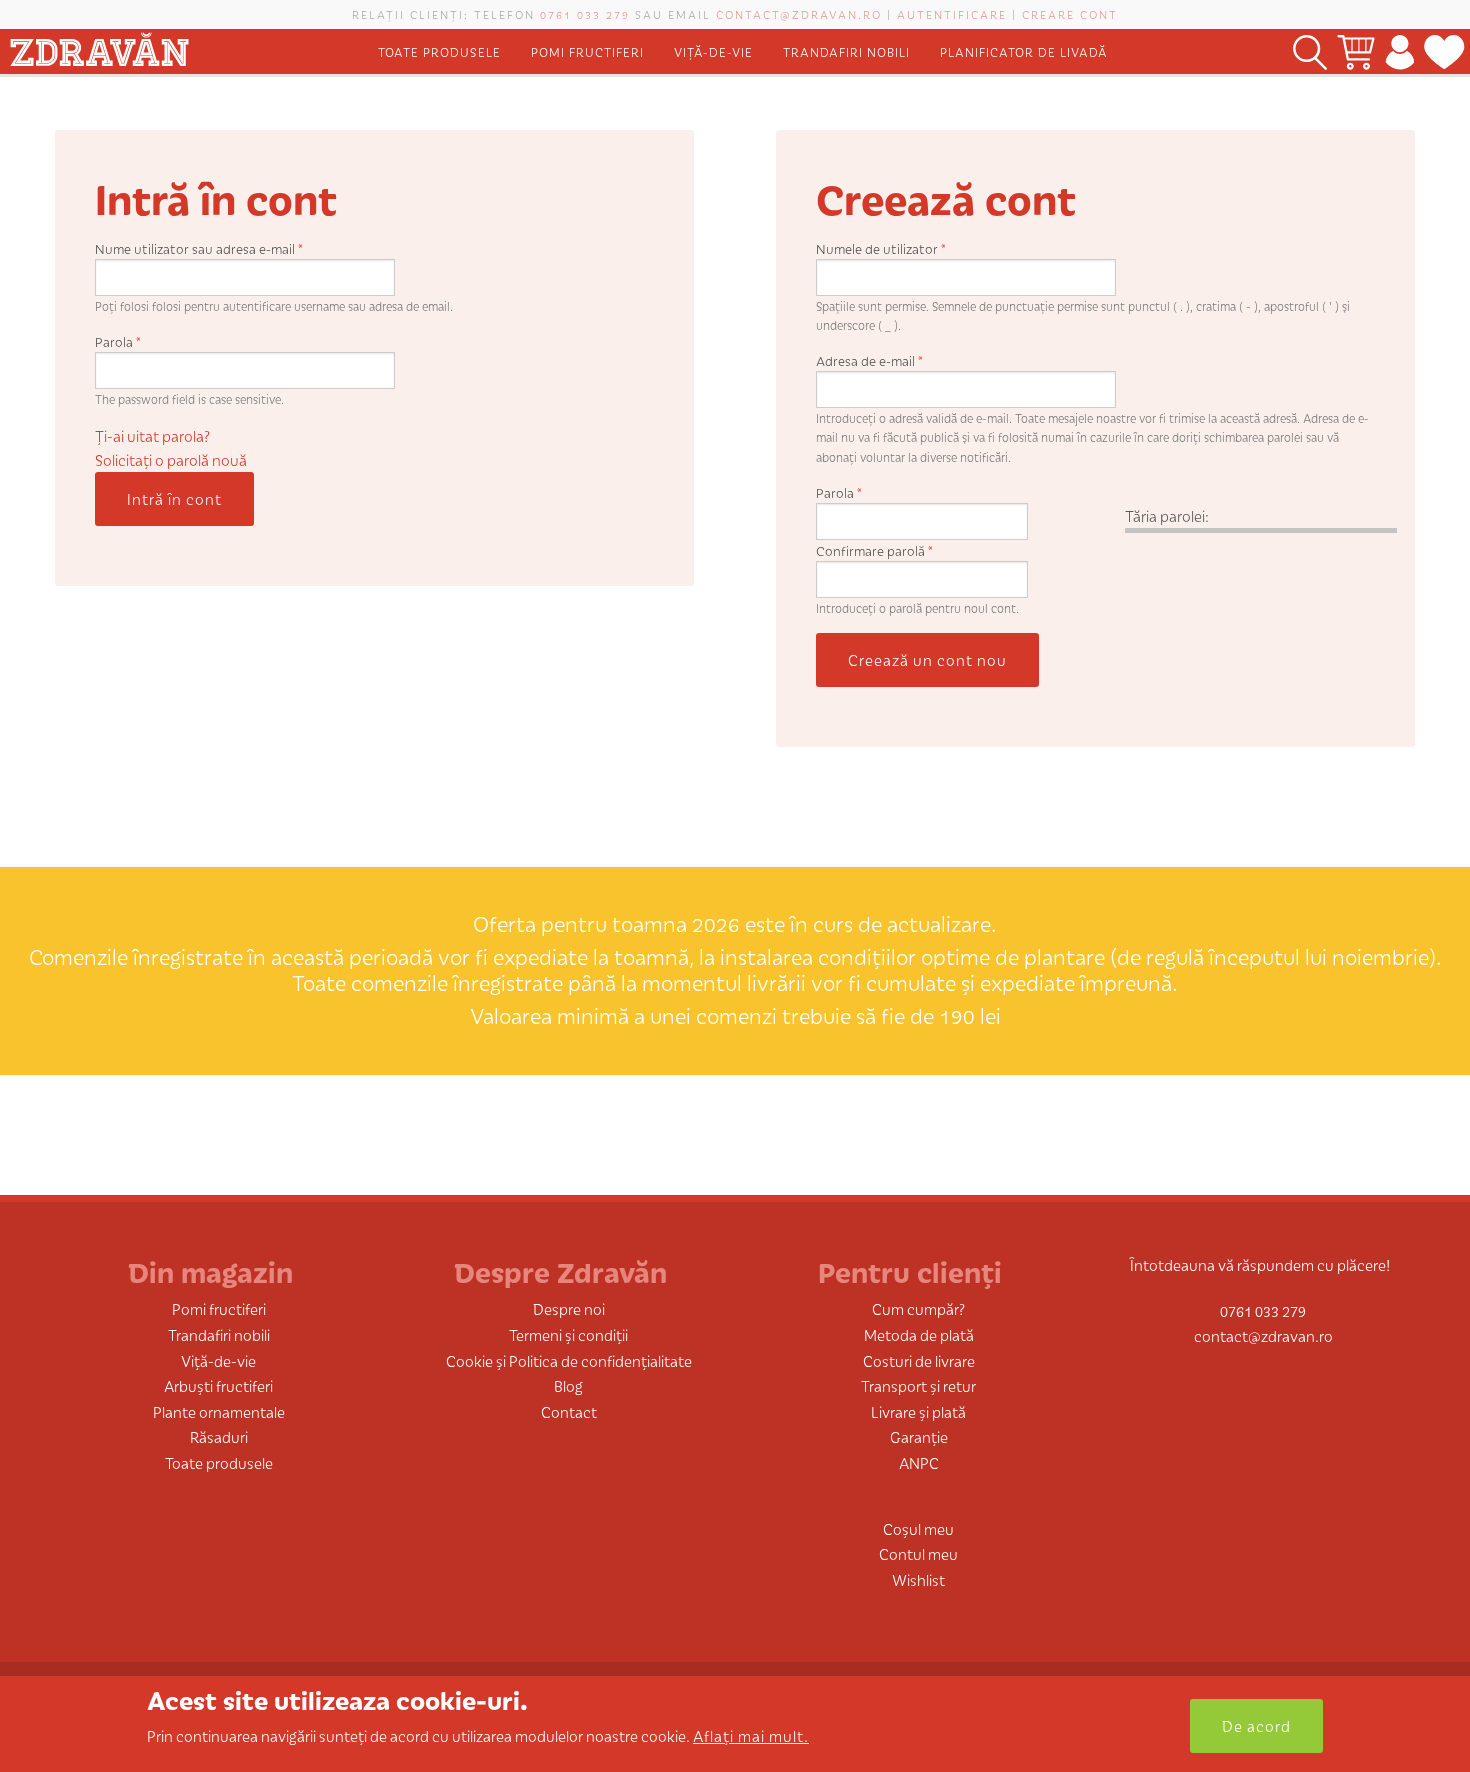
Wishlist (918, 1579)
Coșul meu (918, 1528)
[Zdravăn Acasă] (99, 45)
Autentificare (952, 14)
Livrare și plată (918, 1411)
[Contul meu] (1399, 51)
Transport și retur (918, 1385)
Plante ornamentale (219, 1411)
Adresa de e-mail (869, 360)
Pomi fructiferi (587, 51)
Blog (568, 1385)
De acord (1256, 1725)
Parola (118, 341)
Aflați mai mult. (751, 1735)
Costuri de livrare (919, 1360)
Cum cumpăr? (918, 1308)
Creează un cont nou (927, 659)
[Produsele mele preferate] (1444, 51)
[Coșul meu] (1356, 51)
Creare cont (1070, 14)
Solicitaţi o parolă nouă (171, 459)
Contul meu (918, 1553)
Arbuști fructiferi (218, 1385)
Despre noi (569, 1308)
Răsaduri (219, 1436)
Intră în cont (174, 498)
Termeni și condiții (568, 1334)
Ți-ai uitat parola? (152, 435)
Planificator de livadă (1024, 51)
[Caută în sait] (1310, 51)
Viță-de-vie (713, 51)
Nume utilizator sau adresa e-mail (199, 248)
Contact (569, 1411)
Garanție (919, 1436)
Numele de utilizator (881, 248)
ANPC (919, 1462)
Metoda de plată (919, 1334)
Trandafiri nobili (846, 51)
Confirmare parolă (874, 550)
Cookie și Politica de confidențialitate (569, 1360)
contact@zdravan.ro (799, 14)
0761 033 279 (585, 14)
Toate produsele (439, 51)
